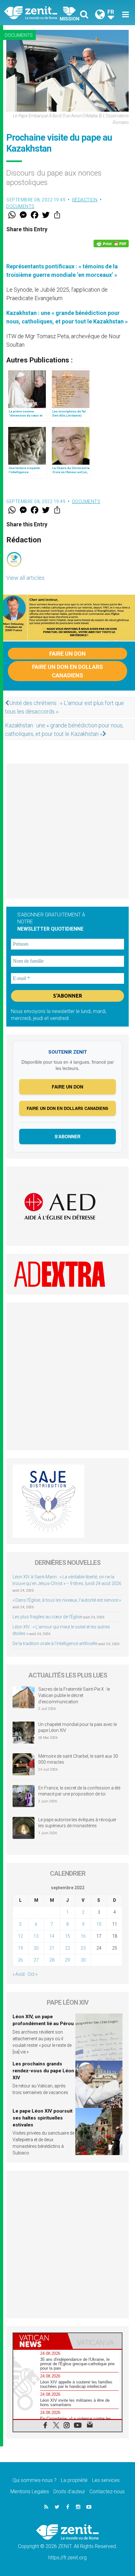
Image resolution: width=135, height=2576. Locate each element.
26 (20, 1960)
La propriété (74, 2480)
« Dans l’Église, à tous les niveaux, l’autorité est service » (67, 1600)
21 (52, 1948)
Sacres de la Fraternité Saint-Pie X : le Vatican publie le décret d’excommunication (74, 1695)
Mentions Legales (30, 2492)
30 (83, 1960)
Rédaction (85, 200)
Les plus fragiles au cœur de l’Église (47, 1617)
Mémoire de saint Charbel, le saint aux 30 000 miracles (78, 1759)
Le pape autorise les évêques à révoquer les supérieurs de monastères (77, 1823)
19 (20, 1948)
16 (83, 1936)
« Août (19, 1974)
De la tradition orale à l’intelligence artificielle (55, 1644)
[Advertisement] (67, 831)
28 (52, 1960)
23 (83, 1948)
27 (36, 1960)
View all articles (25, 578)
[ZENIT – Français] (38, 12)
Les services (106, 2480)
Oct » (32, 1974)
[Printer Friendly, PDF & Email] (111, 244)
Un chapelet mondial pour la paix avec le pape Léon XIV (78, 1728)
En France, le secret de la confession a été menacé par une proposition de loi (79, 1791)
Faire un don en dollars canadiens (67, 671)
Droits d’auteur (69, 2492)
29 (67, 1960)
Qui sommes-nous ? (35, 2480)
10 (99, 1924)
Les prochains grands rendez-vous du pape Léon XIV (43, 2071)
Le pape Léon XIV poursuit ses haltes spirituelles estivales (43, 2118)
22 (67, 1948)
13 (36, 1936)
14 (52, 1936)
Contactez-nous (107, 2492)
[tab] (40, 2341)
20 (36, 1948)
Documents (19, 35)
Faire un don (67, 654)
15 (67, 1936)
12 (20, 1936)
